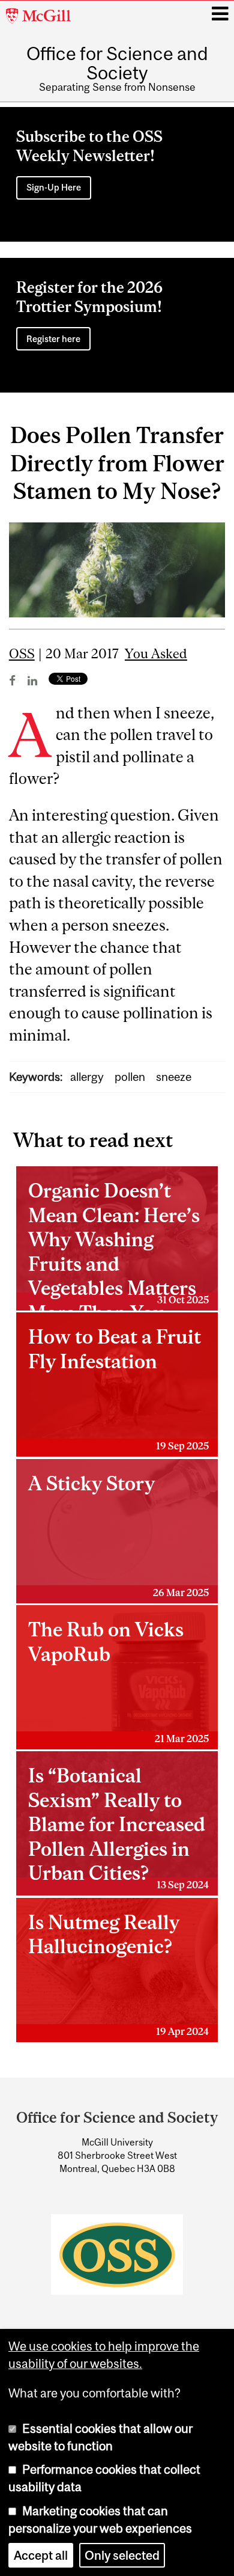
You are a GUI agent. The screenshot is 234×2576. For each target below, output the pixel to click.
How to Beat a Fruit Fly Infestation (118, 1388)
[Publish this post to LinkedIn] (32, 681)
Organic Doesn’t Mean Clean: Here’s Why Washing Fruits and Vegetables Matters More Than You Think (118, 1245)
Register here (53, 339)
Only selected (122, 2555)
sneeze (174, 1077)
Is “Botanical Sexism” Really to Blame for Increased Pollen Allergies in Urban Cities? (118, 1827)
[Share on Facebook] (12, 681)
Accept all (41, 2555)
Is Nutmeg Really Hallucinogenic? (118, 1974)
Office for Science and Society (117, 63)
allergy (87, 1077)
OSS (22, 654)
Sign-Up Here (54, 187)
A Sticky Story (118, 1535)
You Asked (156, 654)
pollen (130, 1077)
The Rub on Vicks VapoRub (118, 1681)
